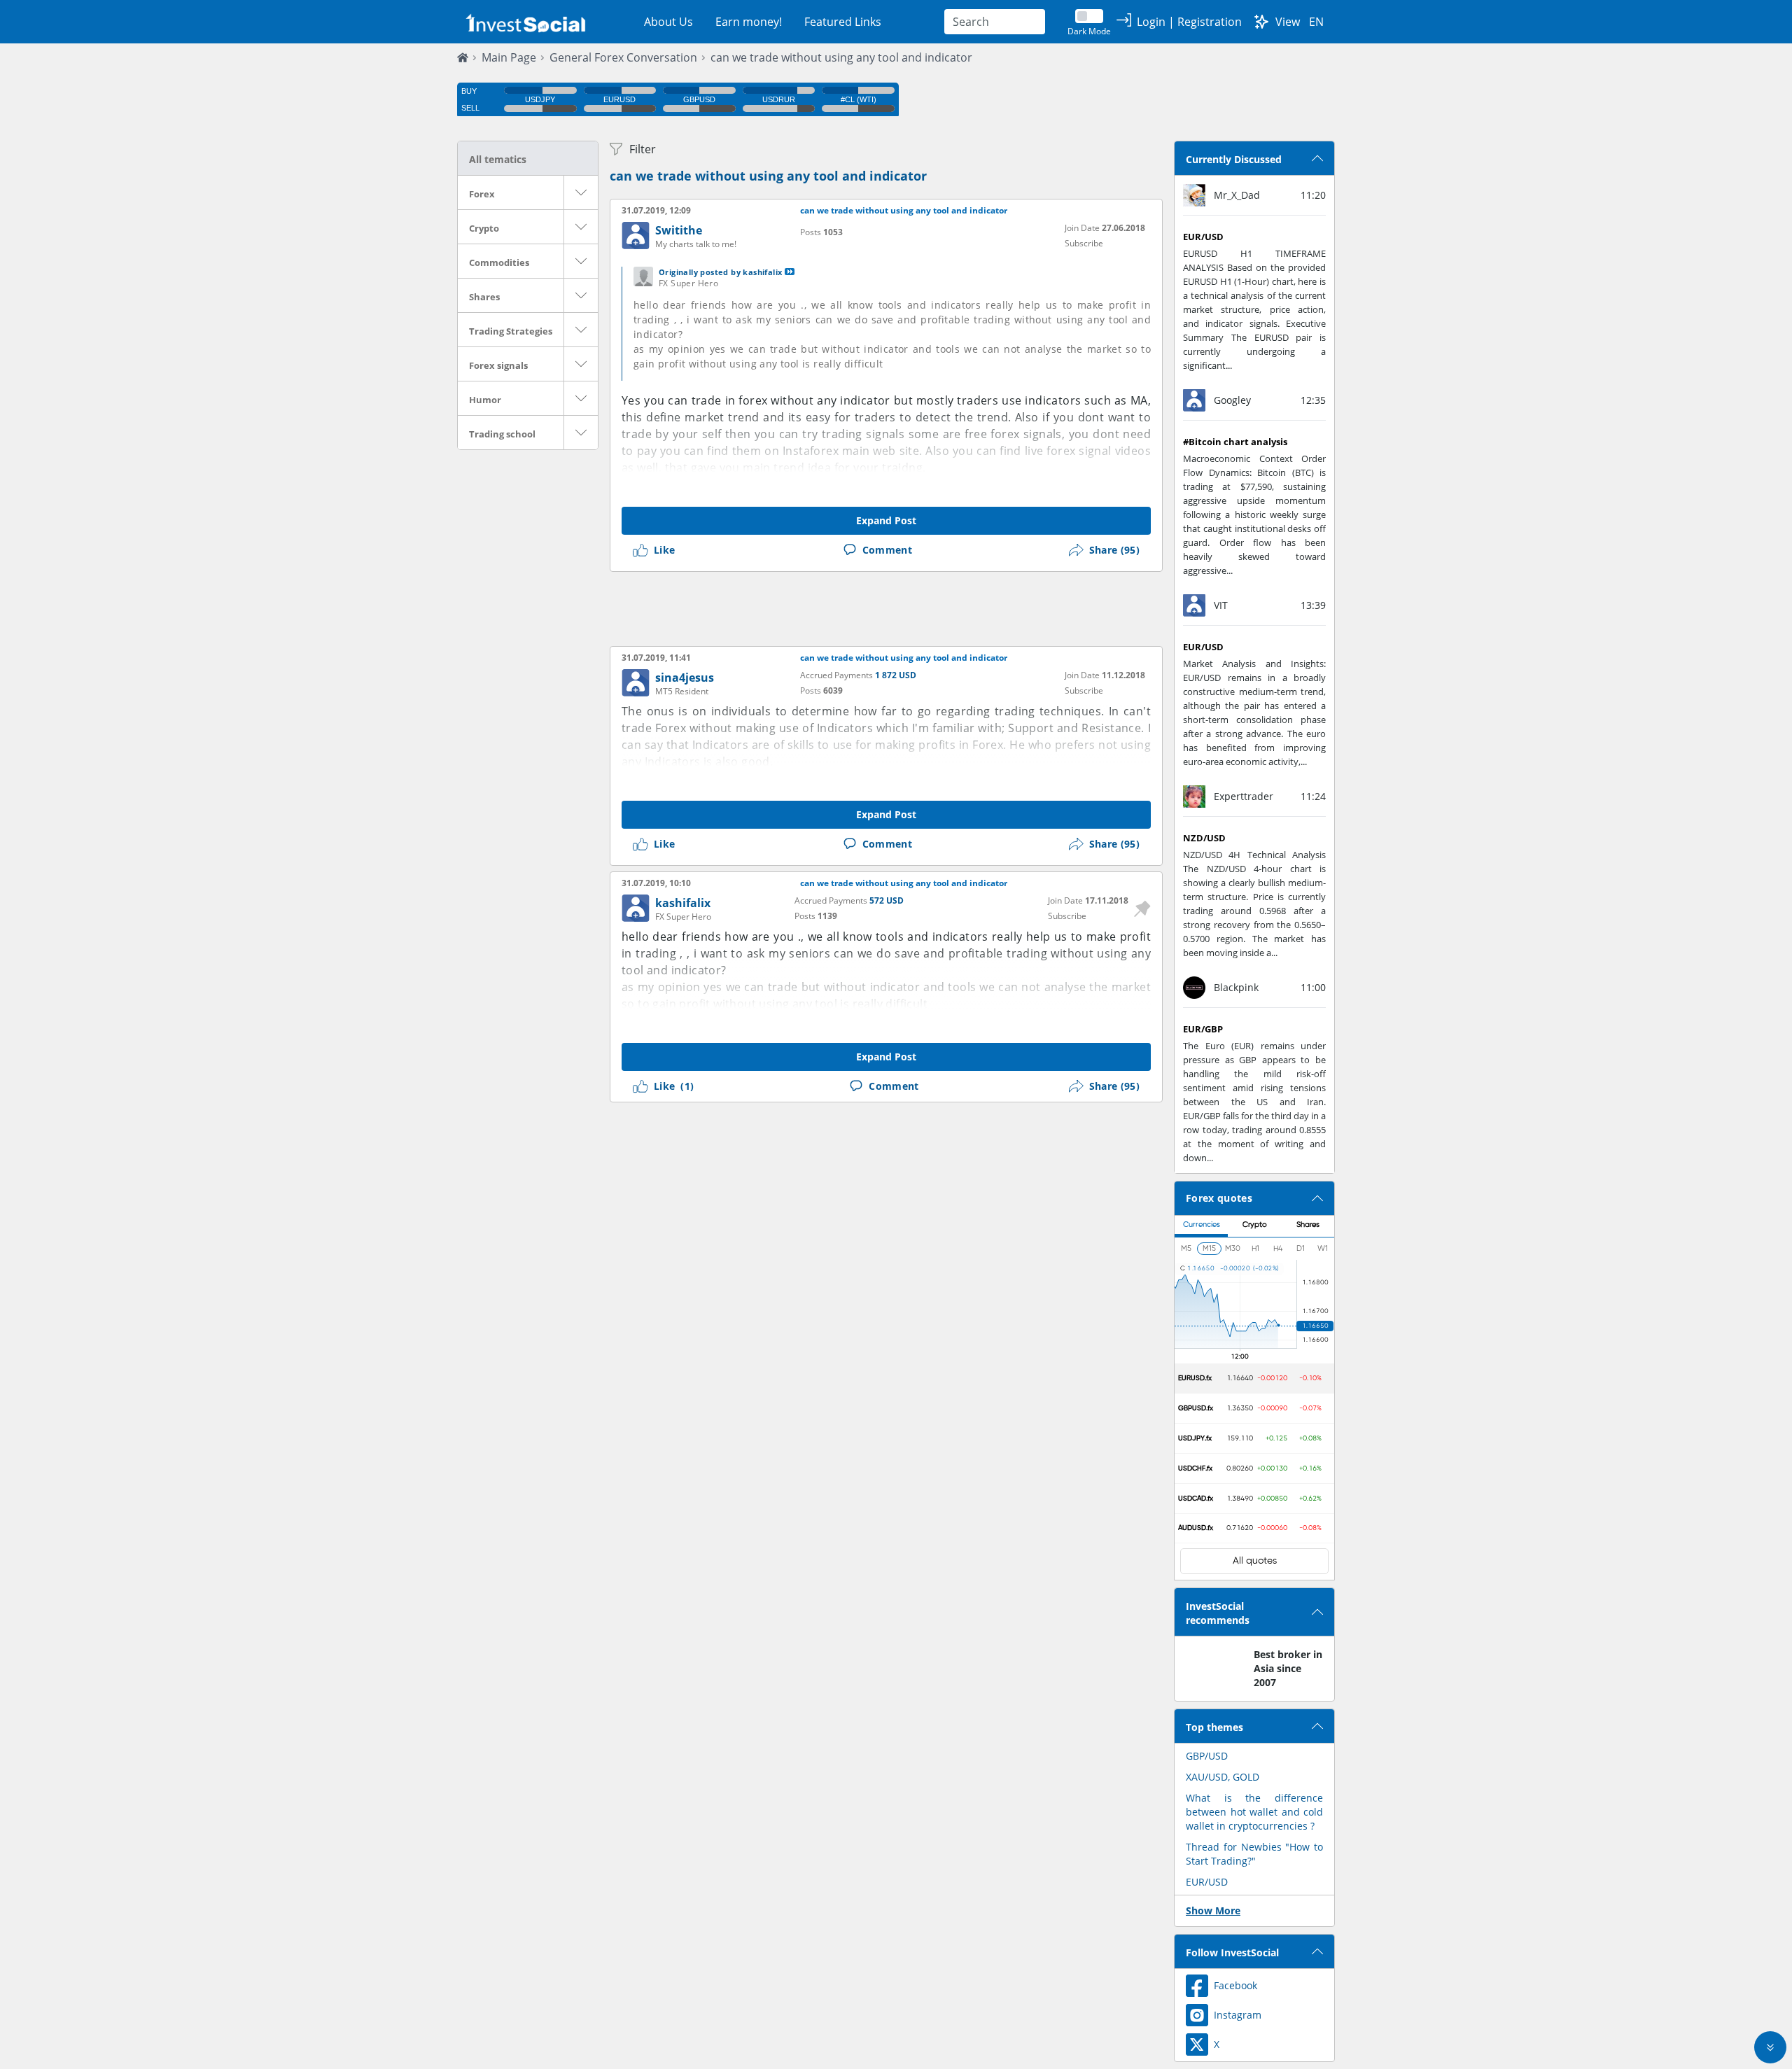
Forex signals (498, 365)
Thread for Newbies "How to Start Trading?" (1254, 1854)
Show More (1213, 1910)
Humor (485, 400)
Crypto (484, 228)
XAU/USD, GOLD (1223, 1777)
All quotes (1255, 1561)
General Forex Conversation (623, 57)
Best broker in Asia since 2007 (1288, 1668)
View (1288, 22)
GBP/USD (1207, 1756)
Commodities (499, 262)
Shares (484, 297)
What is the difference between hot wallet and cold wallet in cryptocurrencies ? (1254, 1812)
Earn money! (749, 22)
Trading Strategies (511, 331)
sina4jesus (685, 678)
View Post (790, 272)
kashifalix (683, 903)
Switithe (679, 230)
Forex (482, 194)
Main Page (509, 57)
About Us (668, 22)
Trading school (502, 434)
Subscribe (1084, 243)
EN (1316, 22)
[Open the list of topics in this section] (581, 192)
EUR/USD (1207, 1882)
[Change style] (1261, 22)
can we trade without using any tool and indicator (841, 57)
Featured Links (843, 22)
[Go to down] (1770, 2047)
